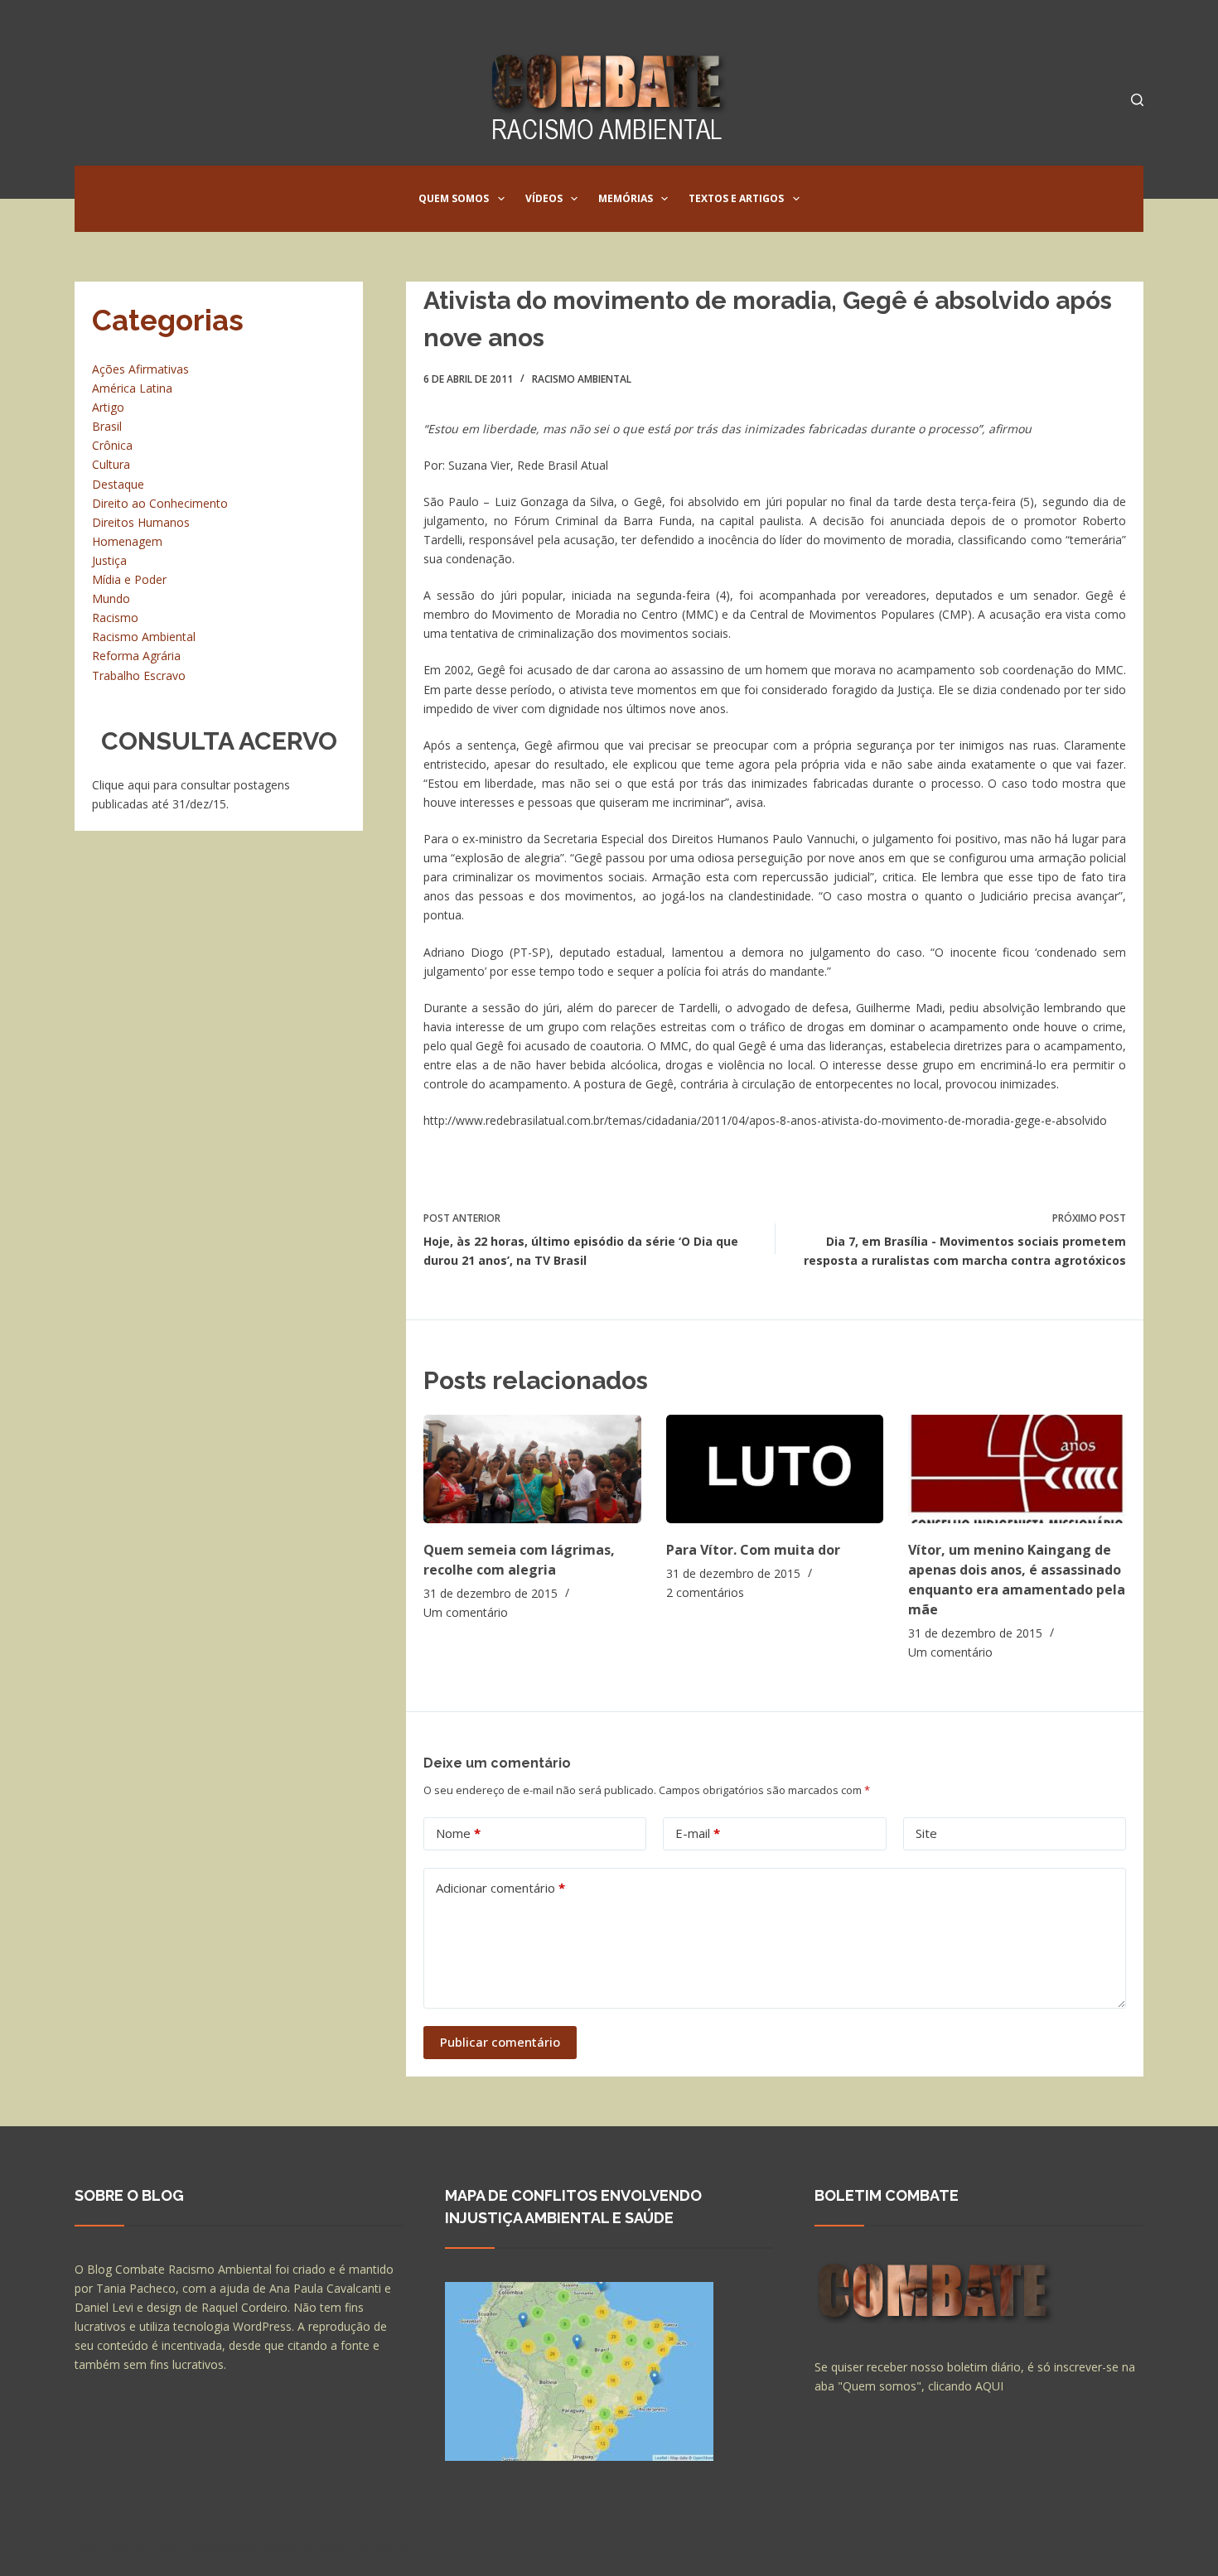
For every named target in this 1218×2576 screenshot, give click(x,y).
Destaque (118, 484)
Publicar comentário (500, 2042)
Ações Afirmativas (140, 369)
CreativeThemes (367, 2547)
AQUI (989, 2386)
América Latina (132, 388)
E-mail (698, 1833)
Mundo (111, 598)
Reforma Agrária (136, 656)
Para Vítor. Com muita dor (753, 1550)
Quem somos (454, 198)
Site (926, 1833)
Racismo (115, 617)
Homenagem (127, 541)
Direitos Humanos (141, 522)
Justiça (109, 560)
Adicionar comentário (500, 1888)
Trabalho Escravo (139, 675)
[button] (501, 199)
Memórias (626, 198)
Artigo (108, 407)
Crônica (112, 445)
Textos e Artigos (736, 198)
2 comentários (705, 1592)
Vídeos (544, 198)
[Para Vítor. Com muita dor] (775, 1469)
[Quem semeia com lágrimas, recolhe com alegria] (532, 1469)
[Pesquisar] (1137, 100)
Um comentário (466, 1612)
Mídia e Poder (129, 579)
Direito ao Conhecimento (160, 503)
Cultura (111, 464)
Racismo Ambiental (582, 379)
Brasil (107, 426)
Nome (458, 1833)
